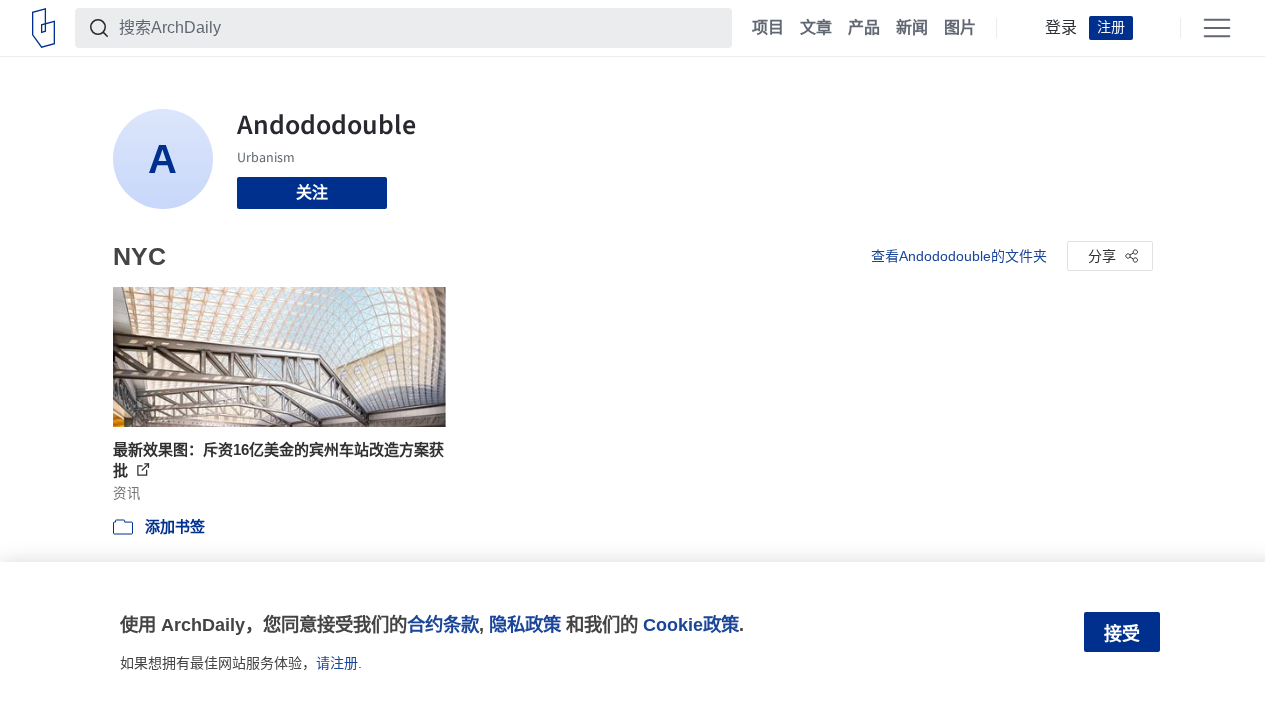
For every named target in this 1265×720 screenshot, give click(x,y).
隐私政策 (525, 624)
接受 (1122, 634)
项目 (768, 28)
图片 (960, 28)
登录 (1061, 28)
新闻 (912, 28)
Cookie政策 (691, 624)
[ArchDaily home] (43, 28)
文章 (816, 28)
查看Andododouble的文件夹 (959, 256)
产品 (864, 28)
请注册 (337, 663)
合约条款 (443, 624)
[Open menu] (1217, 28)
